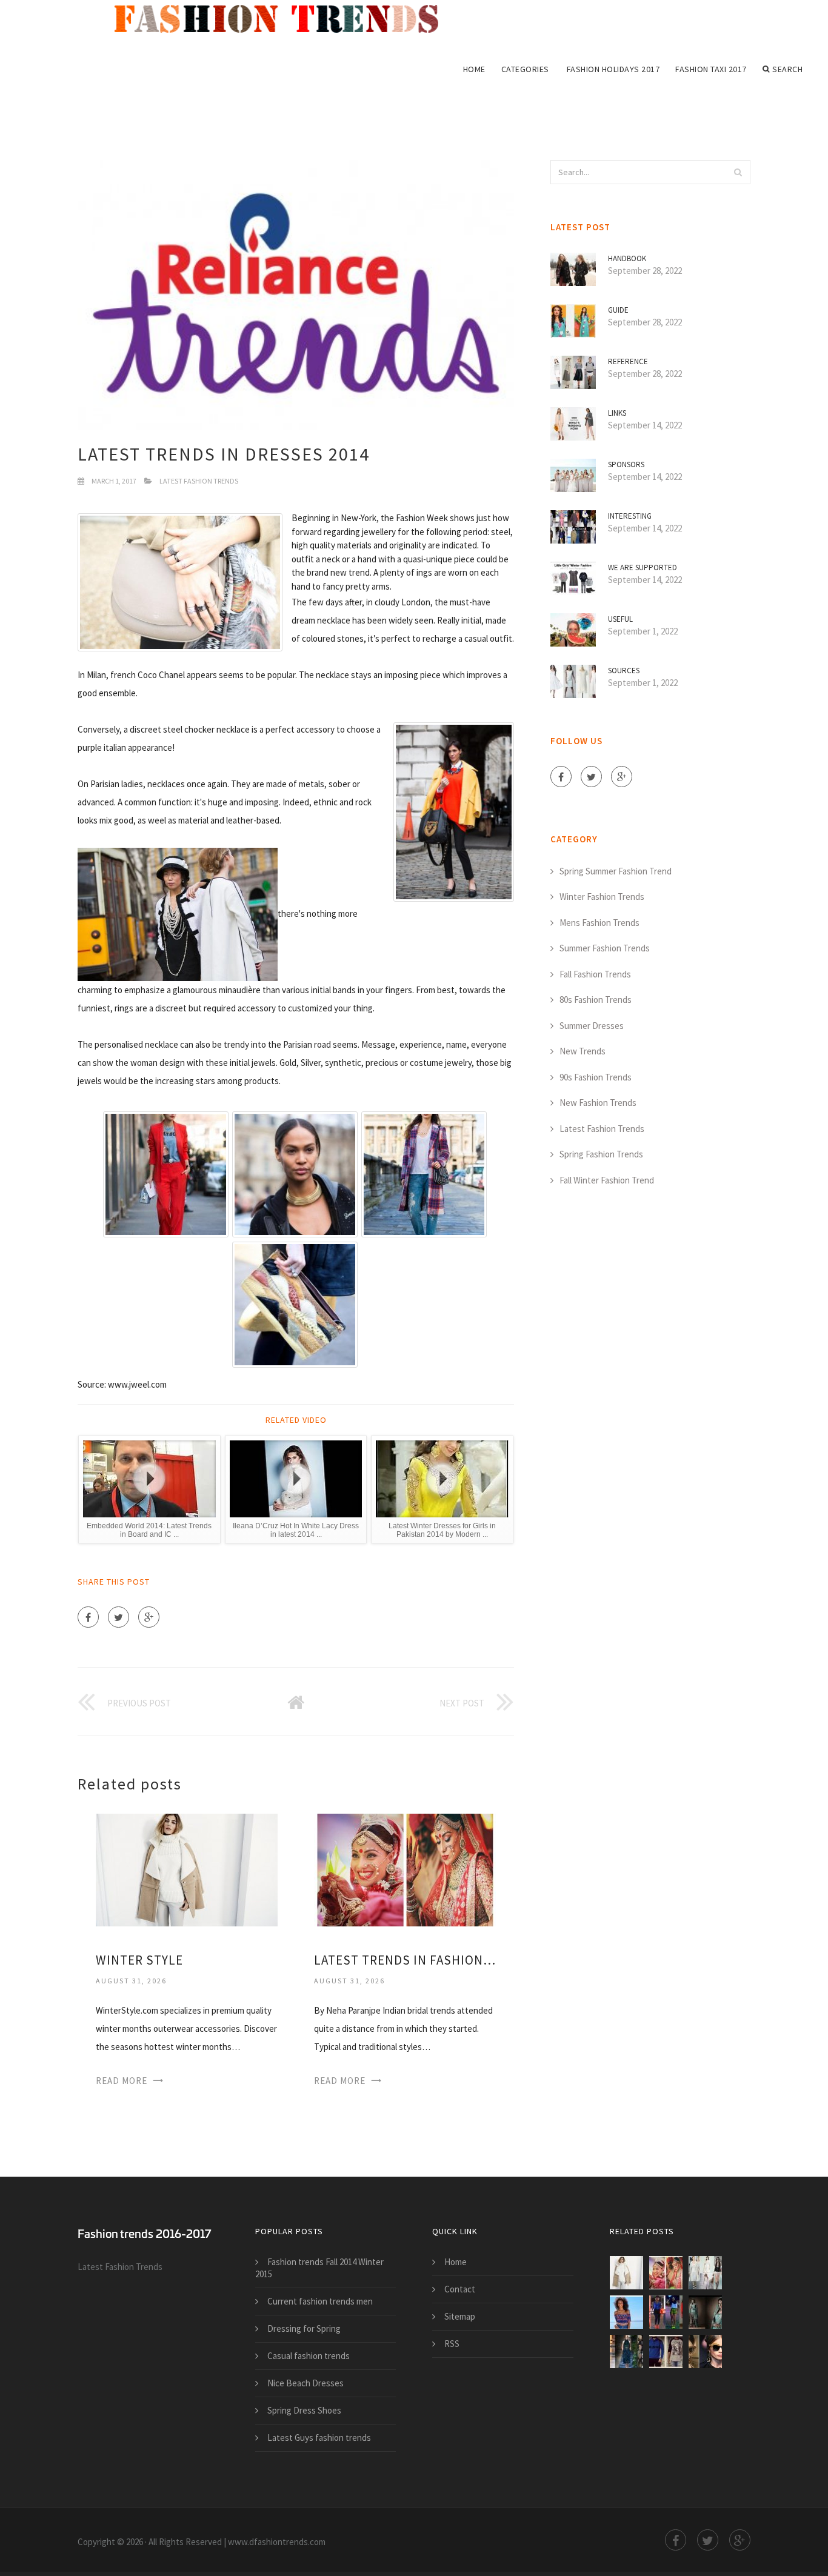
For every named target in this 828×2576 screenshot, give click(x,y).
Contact (460, 2289)
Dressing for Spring (304, 2328)
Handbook (627, 258)
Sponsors (626, 464)
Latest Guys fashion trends (319, 2438)
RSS (452, 2344)
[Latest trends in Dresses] (705, 2312)
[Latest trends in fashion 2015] (626, 2351)
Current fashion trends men (320, 2301)
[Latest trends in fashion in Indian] (405, 1869)
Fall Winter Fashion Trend (607, 1180)
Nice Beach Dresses (305, 2383)
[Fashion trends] (285, 19)
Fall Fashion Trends (595, 974)
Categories (525, 69)
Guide (618, 310)
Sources (624, 671)
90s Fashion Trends (596, 1077)
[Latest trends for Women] (705, 2351)
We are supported (643, 567)
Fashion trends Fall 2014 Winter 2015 (319, 2268)
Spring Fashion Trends (601, 1154)
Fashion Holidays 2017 (613, 69)
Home (474, 69)
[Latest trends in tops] (626, 2312)
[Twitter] (119, 1617)
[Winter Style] (187, 1869)
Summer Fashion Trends (605, 948)
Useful (620, 619)
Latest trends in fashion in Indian (405, 1960)
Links (617, 413)
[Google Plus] (149, 1617)
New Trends (583, 1051)
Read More (122, 2081)
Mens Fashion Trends (599, 923)
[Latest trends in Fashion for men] (666, 2351)
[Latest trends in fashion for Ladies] (705, 2273)
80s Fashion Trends (596, 1000)
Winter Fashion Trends (602, 897)
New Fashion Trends (598, 1103)
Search (787, 69)
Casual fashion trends (309, 2356)
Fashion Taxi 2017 (711, 69)
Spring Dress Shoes (304, 2410)
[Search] (738, 172)
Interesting (630, 516)
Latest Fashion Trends (199, 481)
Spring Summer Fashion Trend (616, 871)
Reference (628, 361)
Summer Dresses (592, 1026)
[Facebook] (88, 1617)
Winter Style (139, 1960)
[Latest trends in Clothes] (666, 2312)
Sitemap (460, 2316)
